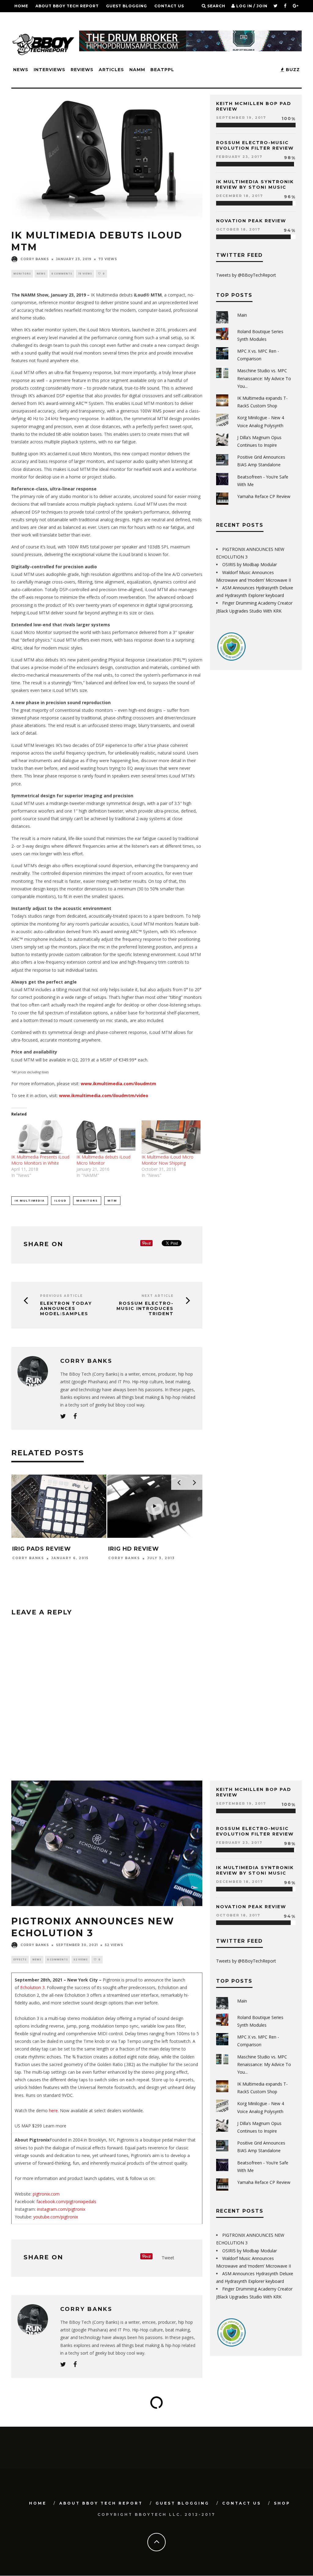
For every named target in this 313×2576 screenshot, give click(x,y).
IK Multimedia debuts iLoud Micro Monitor (103, 1160)
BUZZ (292, 70)
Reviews (82, 70)
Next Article (158, 1296)
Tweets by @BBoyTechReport (246, 275)
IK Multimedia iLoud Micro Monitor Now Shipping (168, 1160)
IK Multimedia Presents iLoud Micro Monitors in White (40, 1160)
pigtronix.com (46, 2194)
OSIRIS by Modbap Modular (250, 564)
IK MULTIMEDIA (30, 1201)
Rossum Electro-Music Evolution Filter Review (255, 145)
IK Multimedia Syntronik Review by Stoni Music (255, 184)
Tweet (168, 2258)
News (21, 70)
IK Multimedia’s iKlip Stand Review (144, 1552)
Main (242, 315)
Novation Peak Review (251, 221)
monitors (22, 273)
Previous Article (61, 1296)
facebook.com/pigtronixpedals (66, 2201)
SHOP (21, 18)
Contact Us (169, 6)
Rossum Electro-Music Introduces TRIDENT (145, 1308)
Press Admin (28, 1565)
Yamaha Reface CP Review (264, 496)
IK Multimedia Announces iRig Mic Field (57, 1552)
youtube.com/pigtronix (56, 2217)
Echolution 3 (32, 1987)
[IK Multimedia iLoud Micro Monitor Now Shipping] (171, 1137)
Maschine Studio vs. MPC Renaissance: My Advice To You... (264, 378)
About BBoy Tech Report (67, 6)
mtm (112, 1201)
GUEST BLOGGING (127, 6)
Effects (20, 1959)
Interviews (50, 70)
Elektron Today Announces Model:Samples (66, 1308)
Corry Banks (35, 259)
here (53, 2110)
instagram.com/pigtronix (61, 2209)
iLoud (61, 1201)
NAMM (137, 70)
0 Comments (62, 273)
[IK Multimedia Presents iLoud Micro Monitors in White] (41, 1137)
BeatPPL (162, 70)
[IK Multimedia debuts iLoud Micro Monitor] (106, 1137)
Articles (111, 70)
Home (21, 6)
